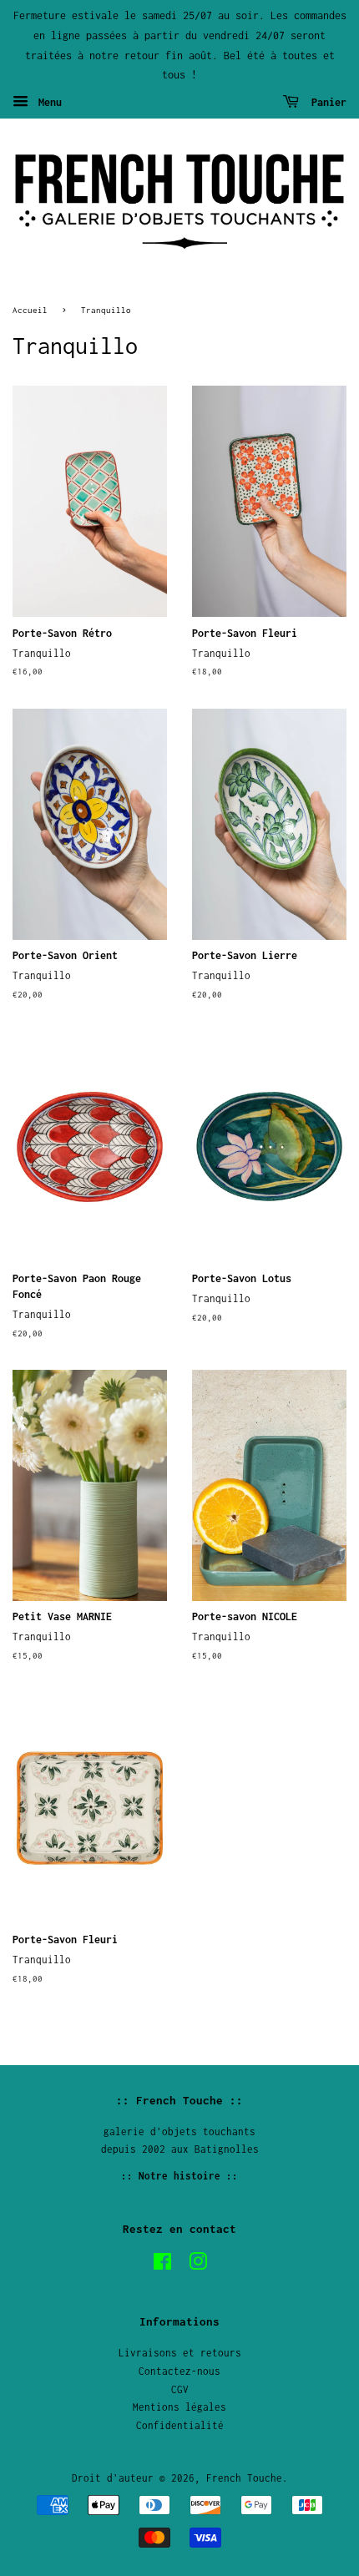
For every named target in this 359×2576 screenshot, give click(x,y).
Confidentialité (180, 2425)
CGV (180, 2389)
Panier (326, 102)
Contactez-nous (179, 2371)
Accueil (30, 310)
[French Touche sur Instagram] (198, 2265)
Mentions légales (179, 2407)
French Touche (244, 2478)
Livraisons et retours (180, 2353)
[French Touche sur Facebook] (162, 2265)
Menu (47, 102)
